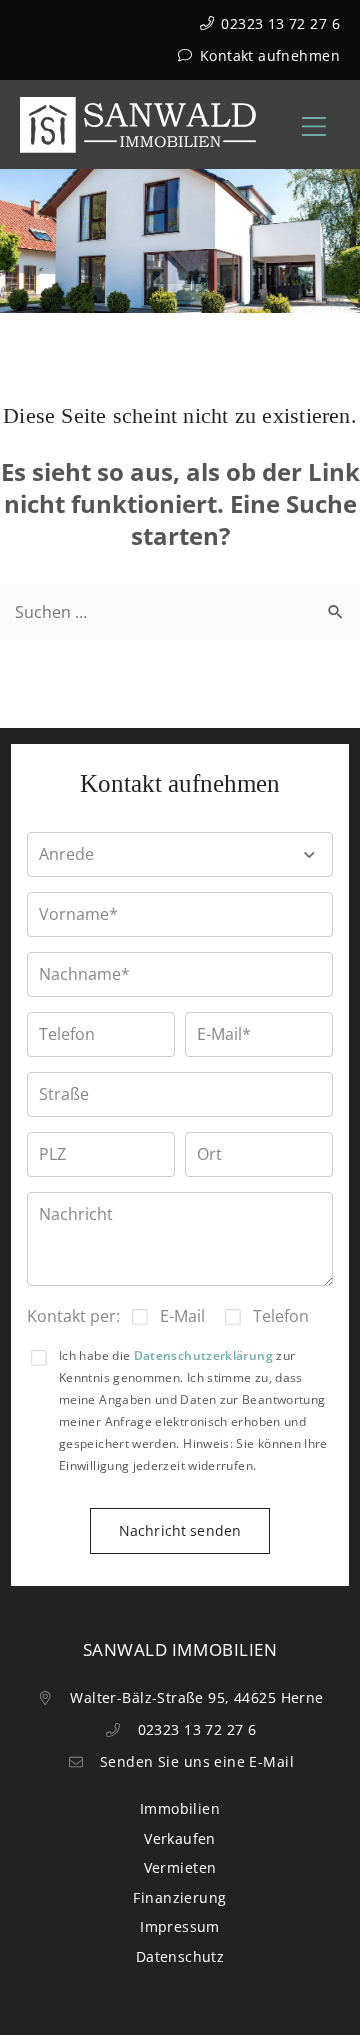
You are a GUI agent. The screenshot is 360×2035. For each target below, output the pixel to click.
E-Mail (182, 1316)
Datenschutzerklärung (203, 1355)
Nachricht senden (180, 1530)
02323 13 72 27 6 (278, 23)
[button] (180, 854)
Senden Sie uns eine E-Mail (195, 1761)
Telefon (281, 1316)
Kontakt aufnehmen (267, 55)
